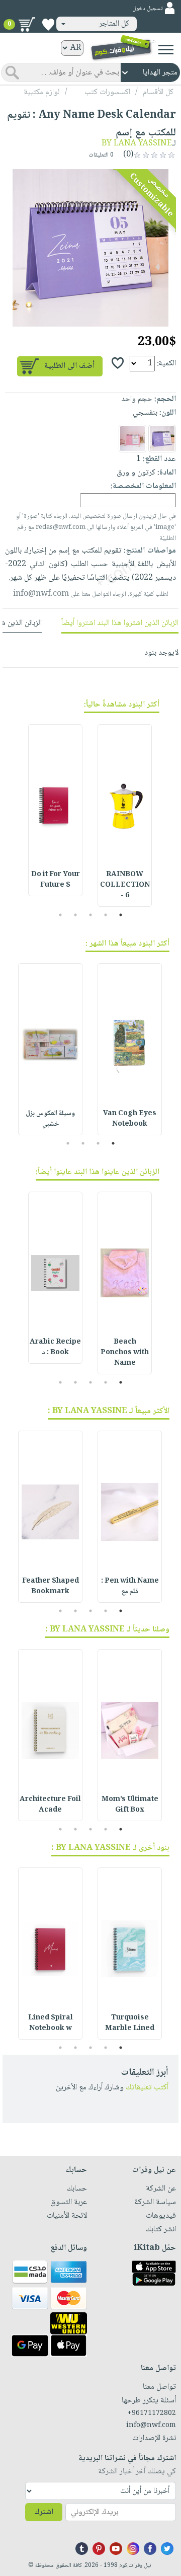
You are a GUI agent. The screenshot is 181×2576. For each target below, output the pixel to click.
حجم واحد (137, 399)
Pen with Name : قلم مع (130, 1586)
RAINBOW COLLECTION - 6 (125, 885)
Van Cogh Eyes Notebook (130, 1119)
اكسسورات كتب (107, 92)
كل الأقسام (158, 92)
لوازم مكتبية (42, 92)
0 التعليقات (102, 155)
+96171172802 (152, 2413)
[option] (90, 248)
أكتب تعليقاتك (147, 2088)
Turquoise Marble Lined (130, 2023)
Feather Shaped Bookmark (51, 1586)
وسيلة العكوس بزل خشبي (50, 1119)
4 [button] (76, 915)
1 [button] (121, 915)
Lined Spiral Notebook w (51, 2023)
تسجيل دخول (147, 9)
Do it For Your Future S (56, 880)
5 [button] (61, 915)
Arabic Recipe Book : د (55, 1347)
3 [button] (91, 915)
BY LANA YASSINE (137, 144)
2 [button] (106, 915)
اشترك (44, 2512)
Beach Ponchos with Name (125, 1353)
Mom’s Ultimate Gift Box (130, 1805)
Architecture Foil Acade (50, 1805)
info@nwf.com (41, 594)
